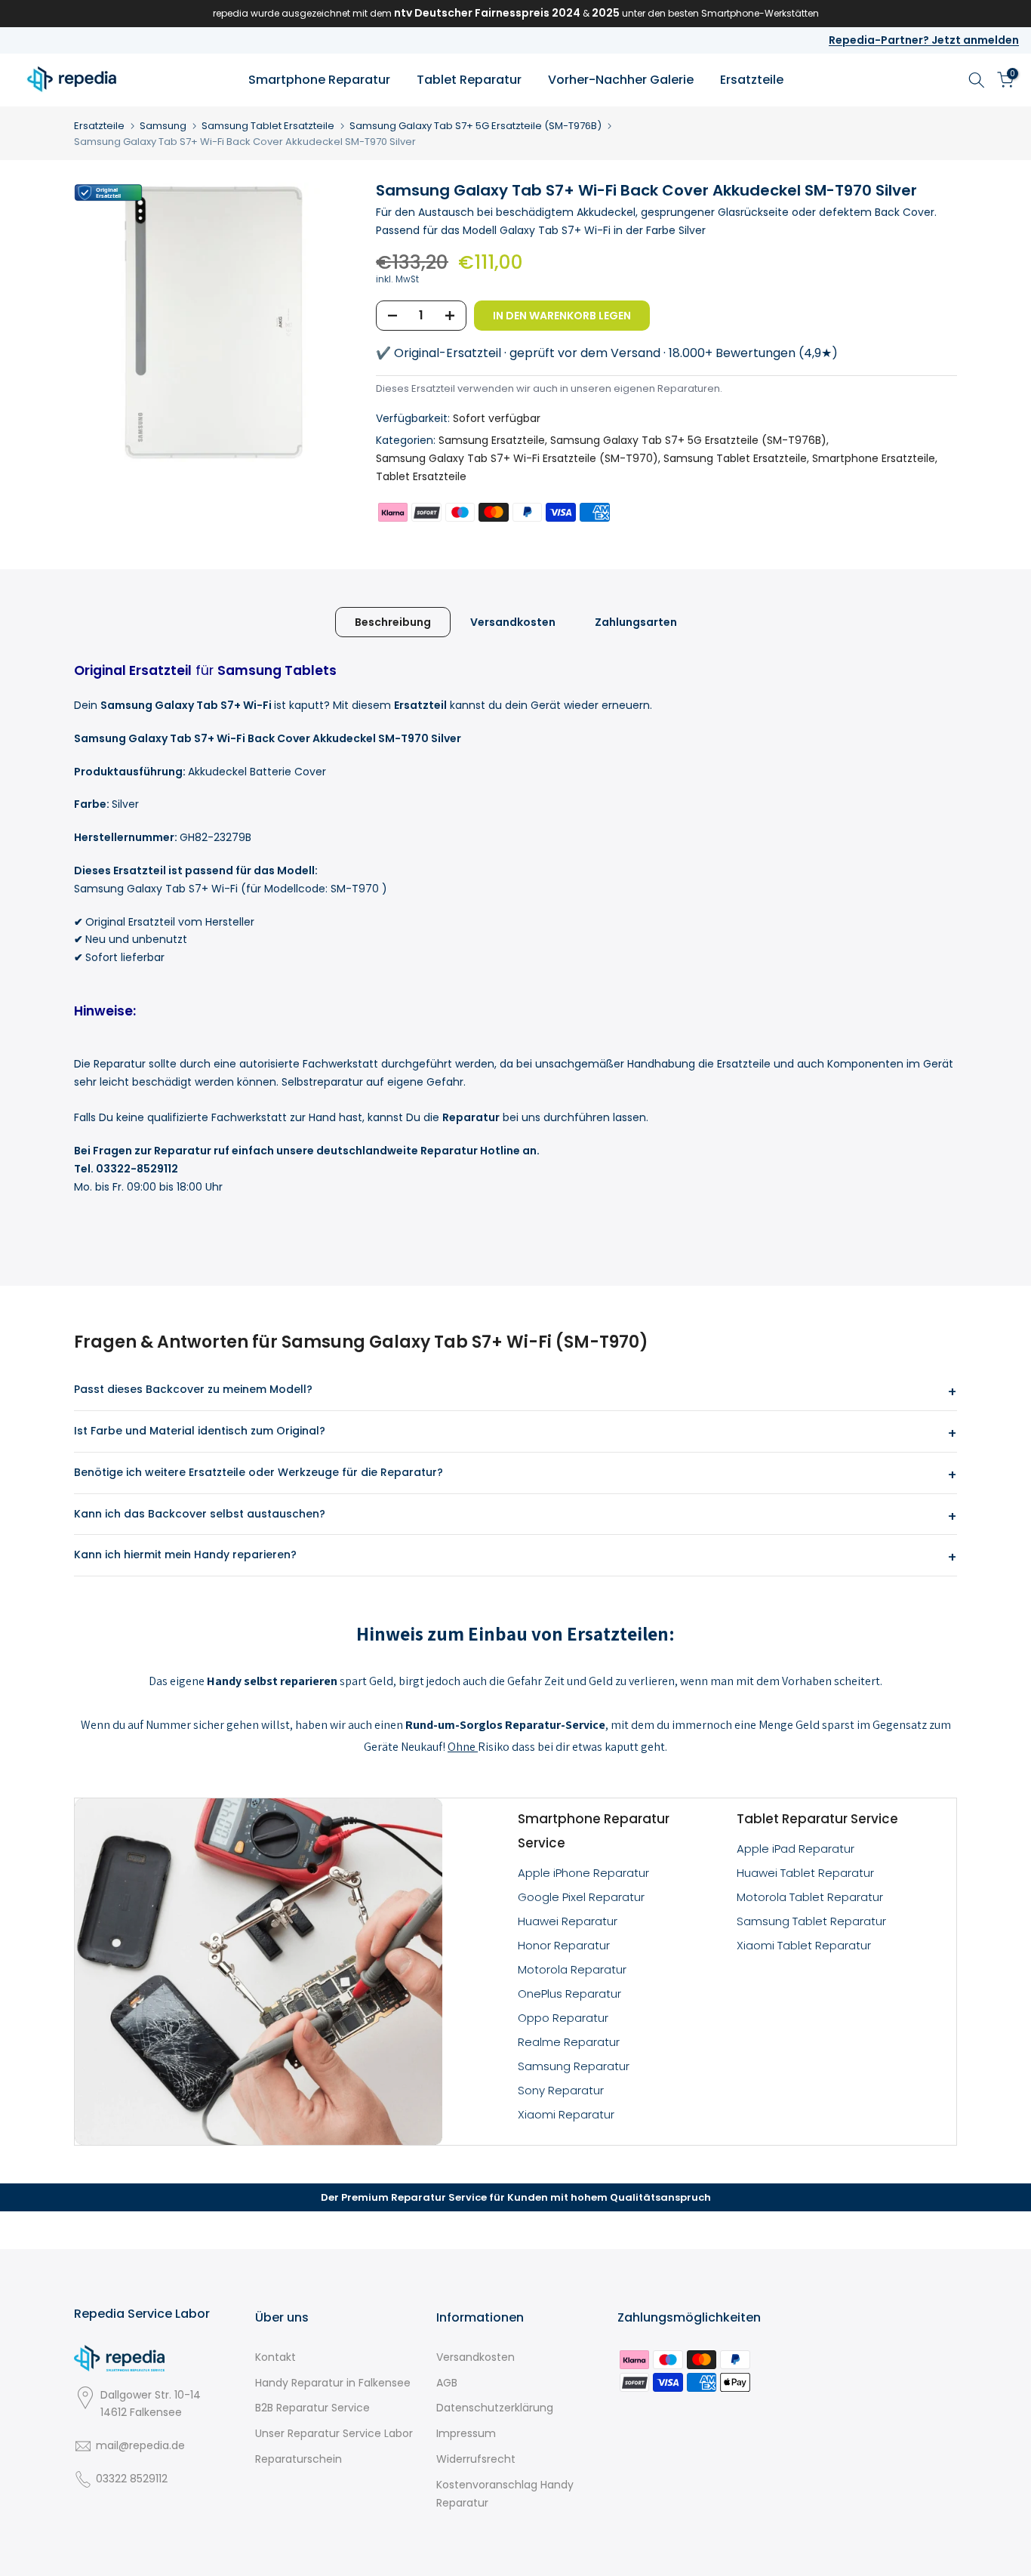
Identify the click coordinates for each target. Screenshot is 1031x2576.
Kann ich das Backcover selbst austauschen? (200, 1514)
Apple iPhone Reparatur (583, 1873)
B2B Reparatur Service (312, 2408)
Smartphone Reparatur (319, 80)
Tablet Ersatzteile (421, 476)
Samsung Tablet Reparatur (811, 1921)
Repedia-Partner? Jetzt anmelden (924, 40)
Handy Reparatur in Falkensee (333, 2383)
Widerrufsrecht (476, 2459)
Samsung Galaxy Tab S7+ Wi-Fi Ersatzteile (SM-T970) (517, 458)
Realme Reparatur (569, 2042)
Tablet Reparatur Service (817, 1819)
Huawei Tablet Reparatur (805, 1873)
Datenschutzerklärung (495, 2408)
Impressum (466, 2433)
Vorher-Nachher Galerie (621, 80)
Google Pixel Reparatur (581, 1897)
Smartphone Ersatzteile (874, 458)
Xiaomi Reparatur (566, 2114)
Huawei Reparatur (568, 1921)
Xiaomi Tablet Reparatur (804, 1945)
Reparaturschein (299, 2459)
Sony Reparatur (561, 2090)
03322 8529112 (132, 2479)
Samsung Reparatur (574, 2066)
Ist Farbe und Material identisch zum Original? (200, 1431)
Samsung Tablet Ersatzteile (268, 126)
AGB (447, 2383)
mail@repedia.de (140, 2445)
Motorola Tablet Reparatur (810, 1897)
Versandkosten (513, 621)
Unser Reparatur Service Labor (334, 2433)
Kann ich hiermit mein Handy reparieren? (185, 1555)
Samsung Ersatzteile (492, 440)
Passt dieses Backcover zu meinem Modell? (193, 1389)
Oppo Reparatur (563, 2018)
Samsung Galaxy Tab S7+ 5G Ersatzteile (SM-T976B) (475, 126)
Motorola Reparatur (572, 1969)
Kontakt (275, 2357)
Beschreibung (393, 621)
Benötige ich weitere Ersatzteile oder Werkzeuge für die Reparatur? (259, 1472)
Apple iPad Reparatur (796, 1849)
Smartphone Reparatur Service (594, 1831)
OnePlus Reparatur (569, 1994)
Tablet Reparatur (469, 80)
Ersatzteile (752, 80)
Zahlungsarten (636, 621)
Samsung (163, 126)
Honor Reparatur (564, 1945)
